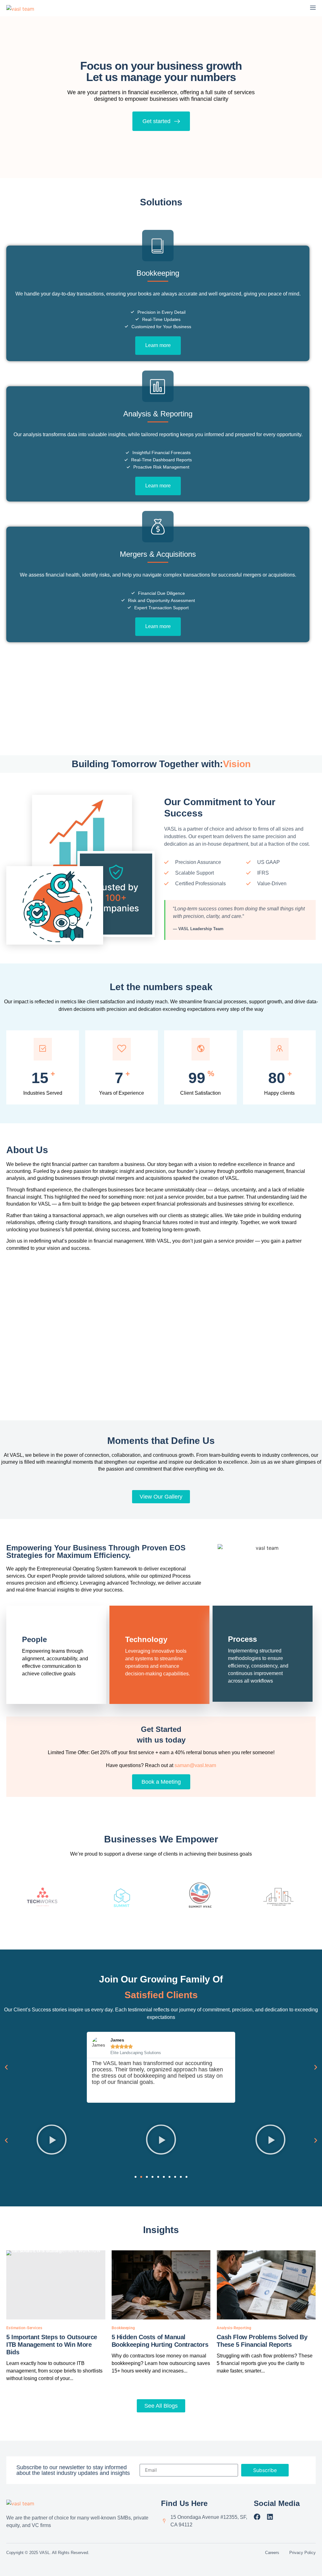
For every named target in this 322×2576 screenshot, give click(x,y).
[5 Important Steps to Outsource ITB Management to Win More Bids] (56, 2285)
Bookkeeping (123, 2328)
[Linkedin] (270, 2517)
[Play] (52, 2140)
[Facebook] (257, 2517)
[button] (6, 2067)
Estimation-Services (24, 2328)
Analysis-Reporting (234, 2328)
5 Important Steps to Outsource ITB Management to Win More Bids (52, 2345)
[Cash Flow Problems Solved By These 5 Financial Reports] (266, 2285)
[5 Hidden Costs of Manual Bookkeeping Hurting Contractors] (161, 2285)
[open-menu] (313, 8)
